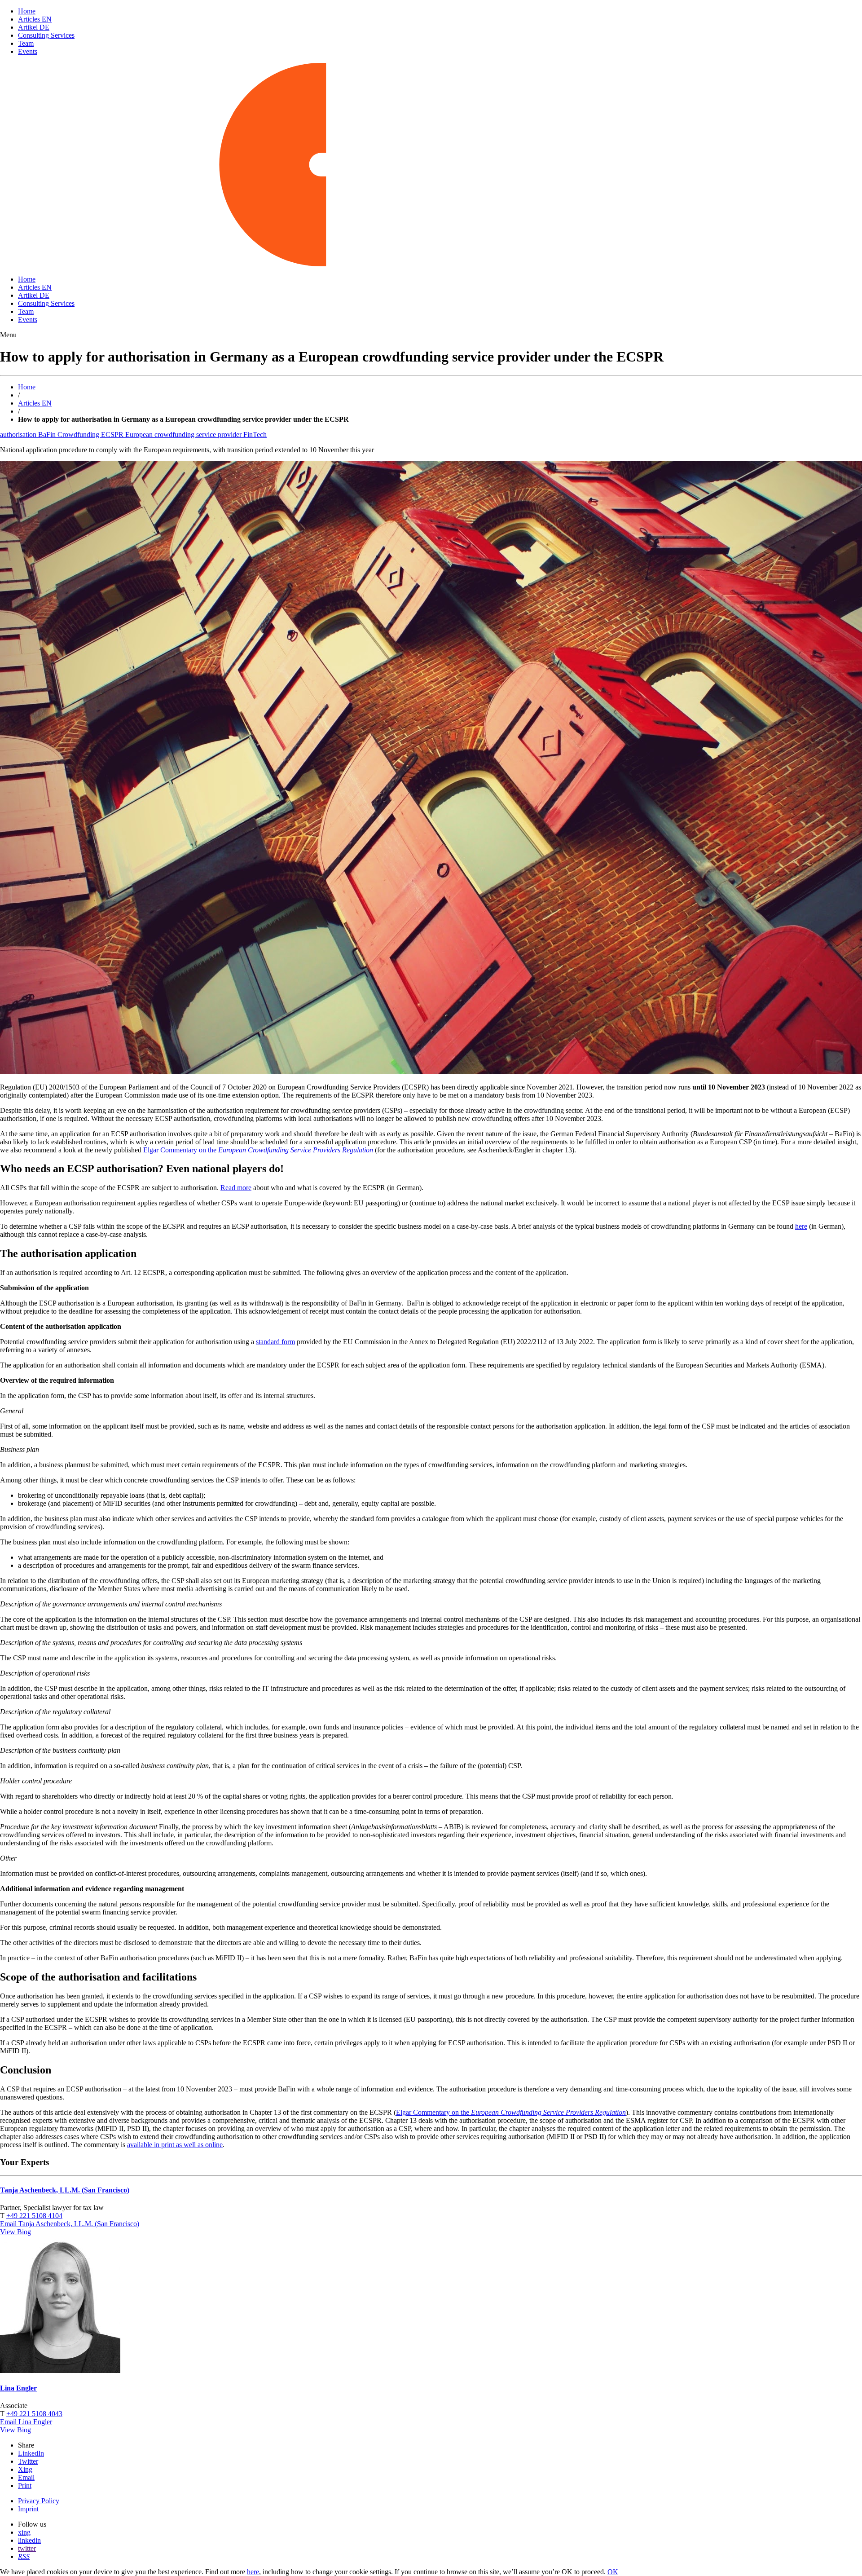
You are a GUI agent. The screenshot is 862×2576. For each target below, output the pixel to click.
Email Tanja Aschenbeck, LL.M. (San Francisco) (70, 2224)
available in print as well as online (175, 2145)
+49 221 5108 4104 (34, 2216)
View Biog (15, 2232)
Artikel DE (34, 27)
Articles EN (35, 19)
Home (27, 11)
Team (26, 43)
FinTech (255, 434)
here (801, 1226)
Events (28, 51)
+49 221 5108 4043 (34, 2414)
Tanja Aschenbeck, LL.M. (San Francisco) (65, 2190)
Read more (236, 1188)
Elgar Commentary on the (258, 1150)
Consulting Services (46, 35)
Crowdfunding (79, 434)
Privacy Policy (39, 2501)
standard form (275, 1342)
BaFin (48, 434)
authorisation (19, 434)
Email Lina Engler (26, 2422)
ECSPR (113, 434)
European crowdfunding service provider (184, 434)
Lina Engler (18, 2388)
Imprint (28, 2509)
